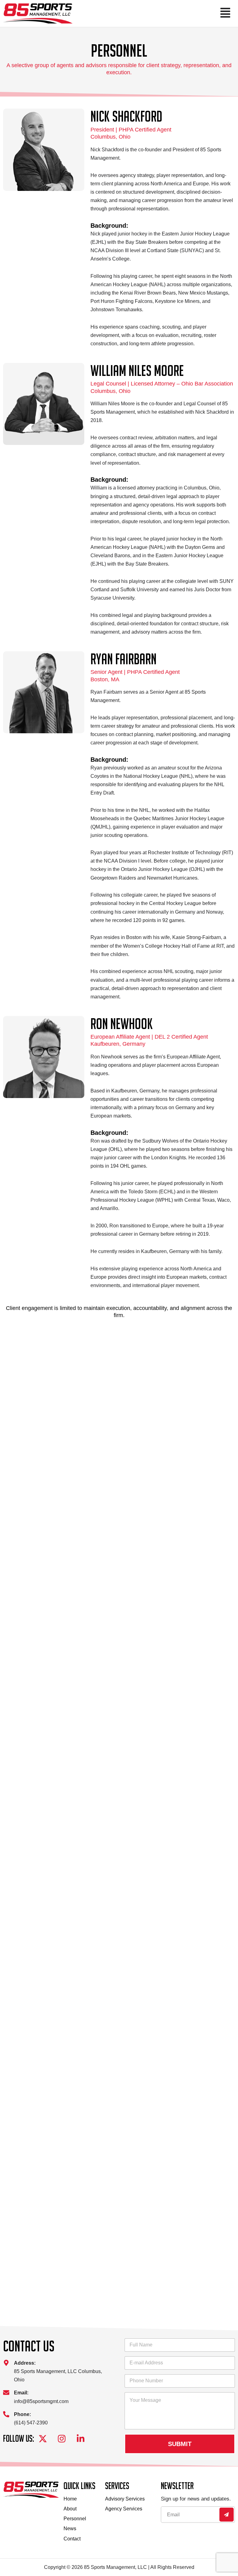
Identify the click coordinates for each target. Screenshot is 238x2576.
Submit (180, 2444)
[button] (154, 13)
